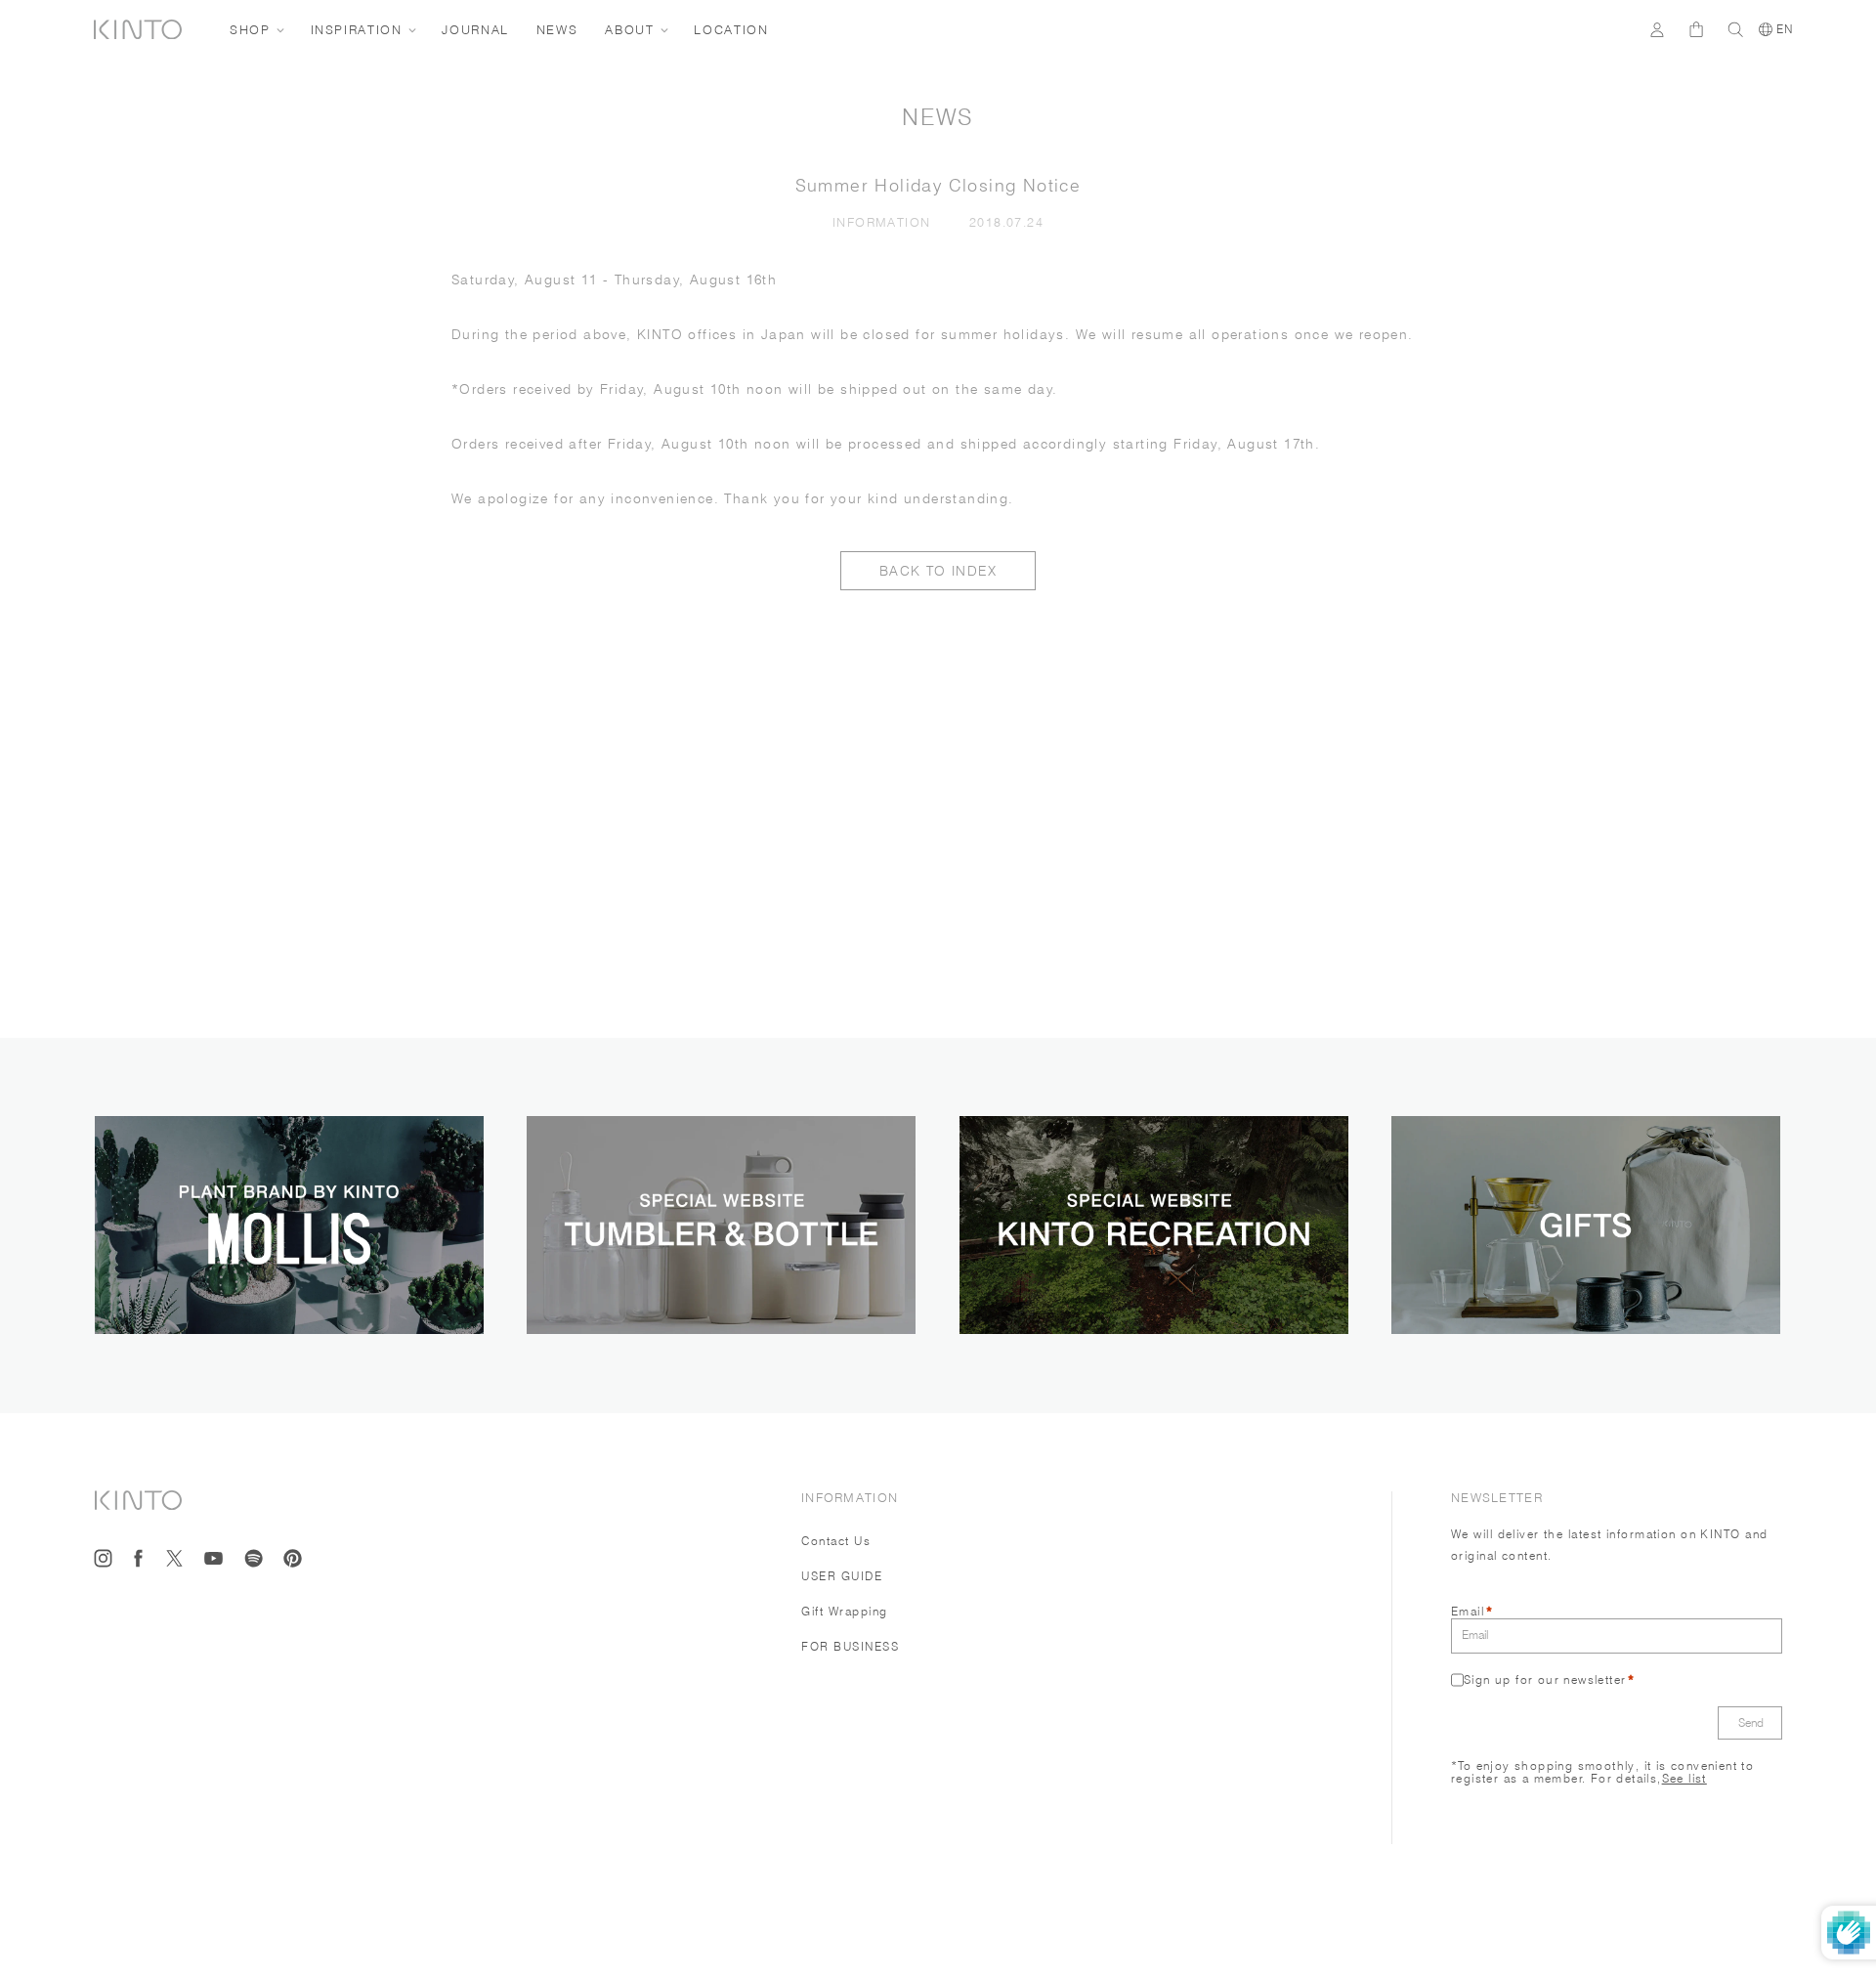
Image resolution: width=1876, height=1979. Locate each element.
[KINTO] (138, 30)
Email (1468, 1611)
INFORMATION (886, 222)
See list (1684, 1778)
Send (1751, 1721)
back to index (938, 571)
